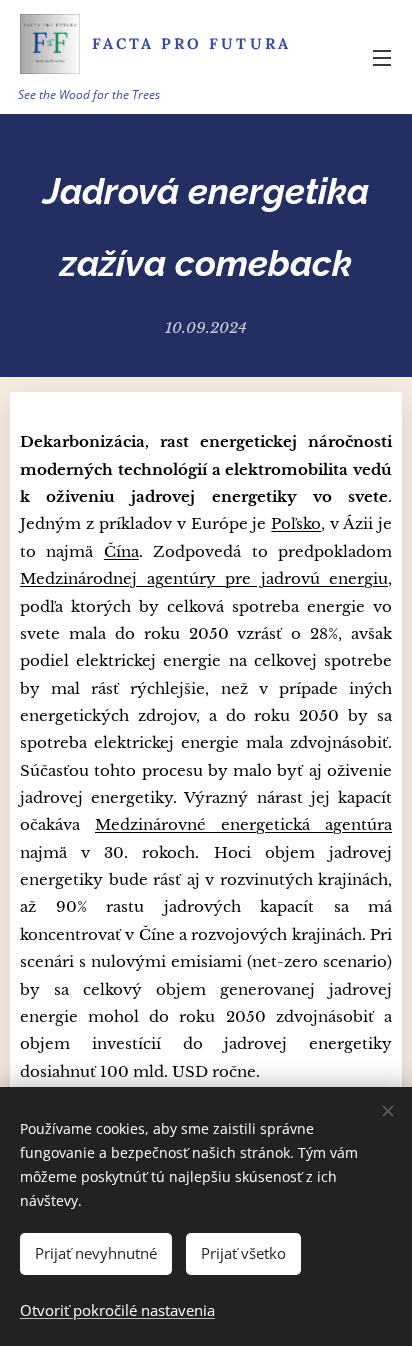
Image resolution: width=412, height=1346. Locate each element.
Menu (382, 57)
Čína (121, 551)
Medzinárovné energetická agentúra (243, 824)
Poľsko (296, 523)
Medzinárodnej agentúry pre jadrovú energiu (204, 578)
